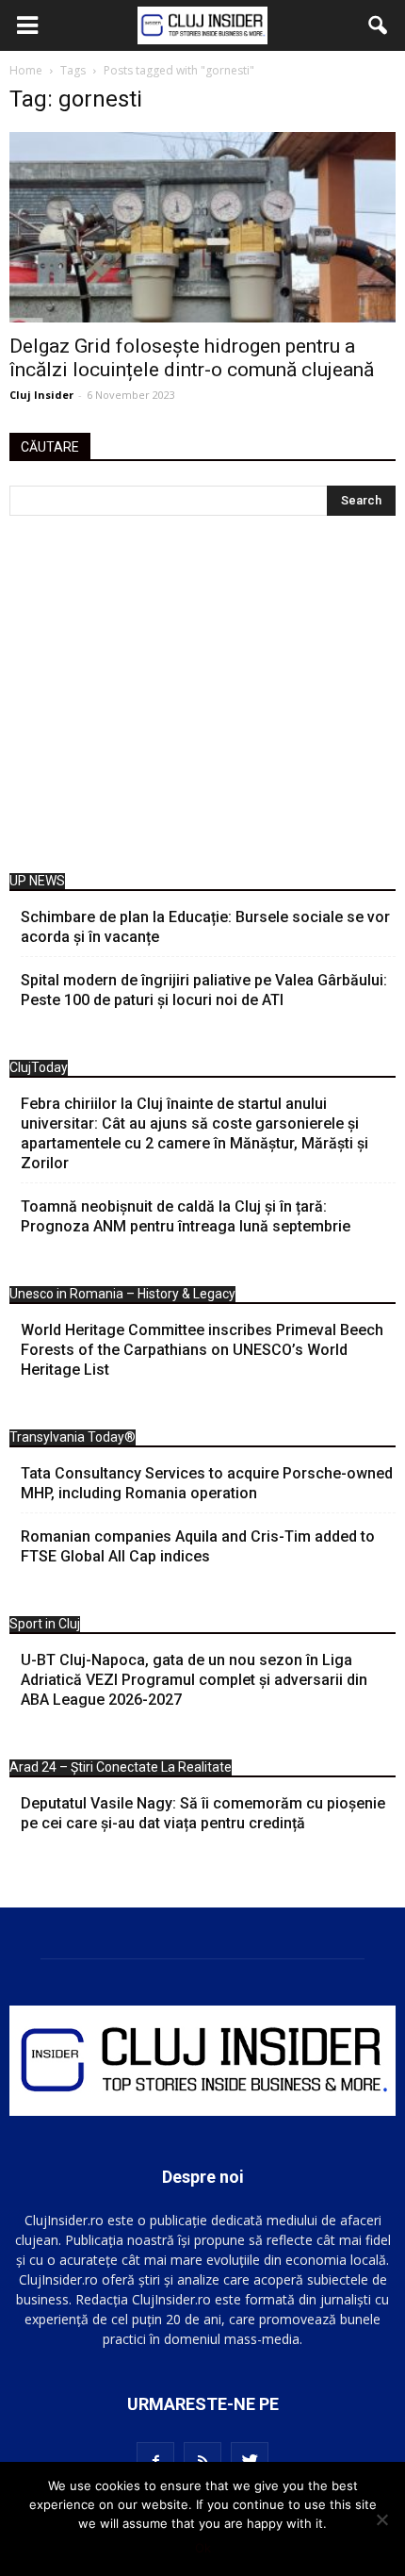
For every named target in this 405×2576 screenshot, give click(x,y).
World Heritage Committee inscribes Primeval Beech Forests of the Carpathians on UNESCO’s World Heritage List (202, 1350)
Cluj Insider (41, 395)
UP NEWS (37, 881)
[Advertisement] (202, 699)
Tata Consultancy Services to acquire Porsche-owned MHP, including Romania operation (207, 1483)
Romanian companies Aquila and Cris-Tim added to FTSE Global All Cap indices (198, 1546)
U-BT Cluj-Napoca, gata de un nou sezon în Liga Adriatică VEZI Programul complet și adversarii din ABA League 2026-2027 (194, 1680)
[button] (379, 25)
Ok (203, 2548)
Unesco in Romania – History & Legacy (122, 1294)
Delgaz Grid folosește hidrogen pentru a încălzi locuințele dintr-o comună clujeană (192, 358)
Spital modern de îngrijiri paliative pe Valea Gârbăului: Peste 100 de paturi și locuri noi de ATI (204, 990)
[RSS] (202, 2461)
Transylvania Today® (73, 1437)
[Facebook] (155, 2461)
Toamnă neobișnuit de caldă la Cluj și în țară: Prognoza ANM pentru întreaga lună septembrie (186, 1216)
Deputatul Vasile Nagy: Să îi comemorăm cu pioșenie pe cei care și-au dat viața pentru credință (203, 1813)
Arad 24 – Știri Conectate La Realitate (121, 1767)
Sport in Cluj (45, 1624)
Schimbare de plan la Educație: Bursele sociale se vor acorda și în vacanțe (205, 927)
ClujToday (39, 1067)
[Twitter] (250, 2461)
